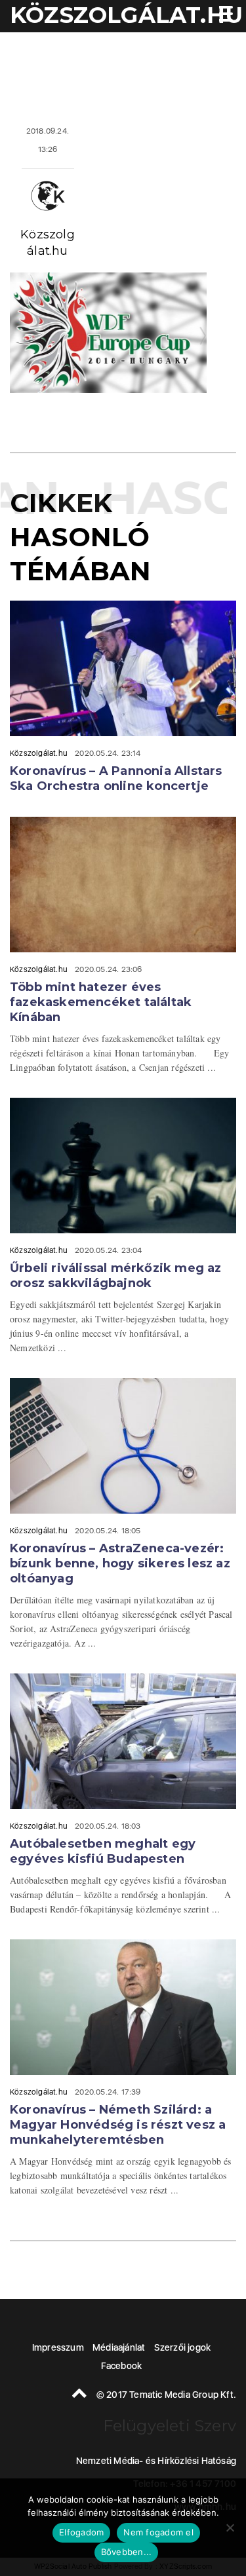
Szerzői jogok (183, 2347)
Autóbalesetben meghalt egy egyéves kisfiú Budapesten (103, 1851)
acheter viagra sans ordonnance (200, 46)
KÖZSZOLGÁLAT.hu (126, 15)
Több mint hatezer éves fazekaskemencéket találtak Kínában (101, 1002)
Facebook (122, 2366)
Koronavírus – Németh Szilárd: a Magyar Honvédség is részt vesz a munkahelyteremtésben (118, 2125)
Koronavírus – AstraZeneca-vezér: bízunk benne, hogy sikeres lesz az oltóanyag (120, 1563)
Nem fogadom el (158, 2532)
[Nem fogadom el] (230, 2528)
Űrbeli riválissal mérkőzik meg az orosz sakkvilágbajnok (116, 1276)
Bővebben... (127, 2552)
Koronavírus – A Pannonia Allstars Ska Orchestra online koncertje (116, 778)
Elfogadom (81, 2532)
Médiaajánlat (119, 2347)
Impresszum (58, 2347)
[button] (223, 15)
